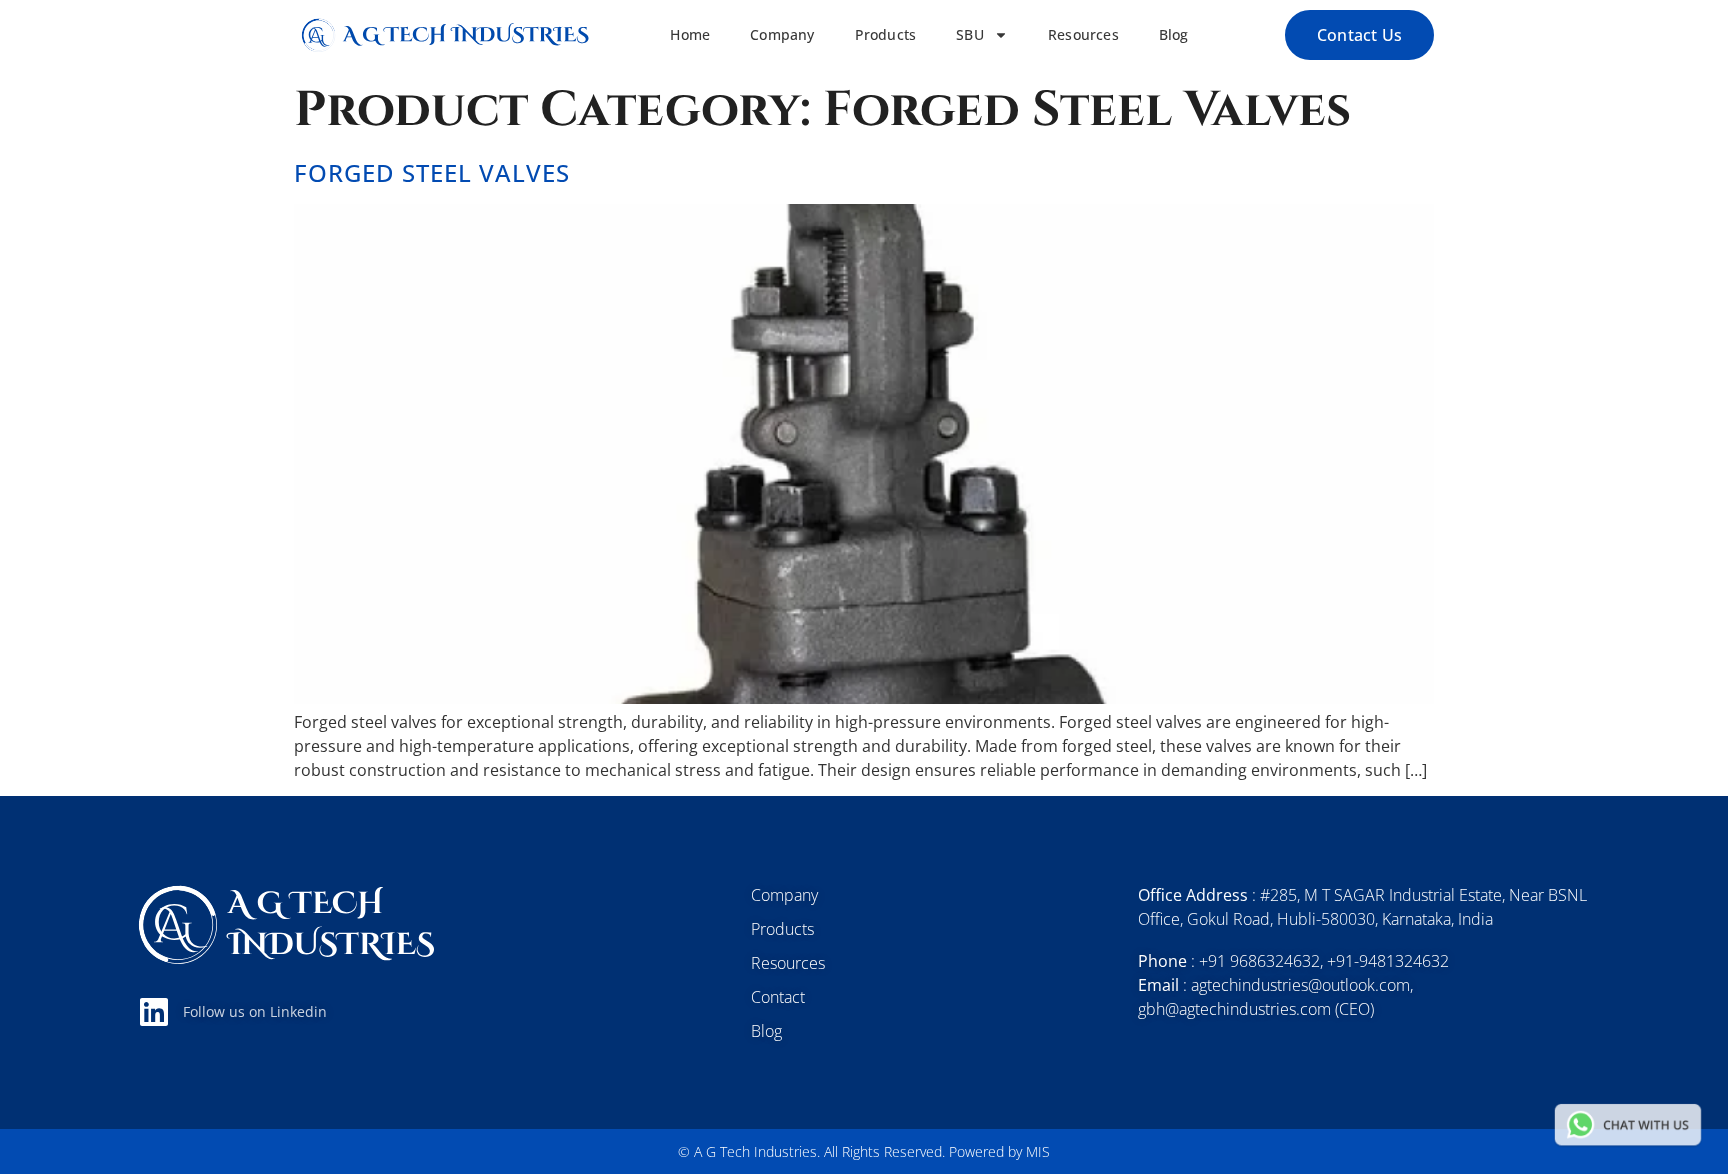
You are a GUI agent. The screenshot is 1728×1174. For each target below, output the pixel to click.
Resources (1083, 35)
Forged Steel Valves (432, 172)
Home (690, 35)
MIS (1038, 1151)
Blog (1174, 35)
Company (782, 35)
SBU (970, 35)
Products (886, 35)
